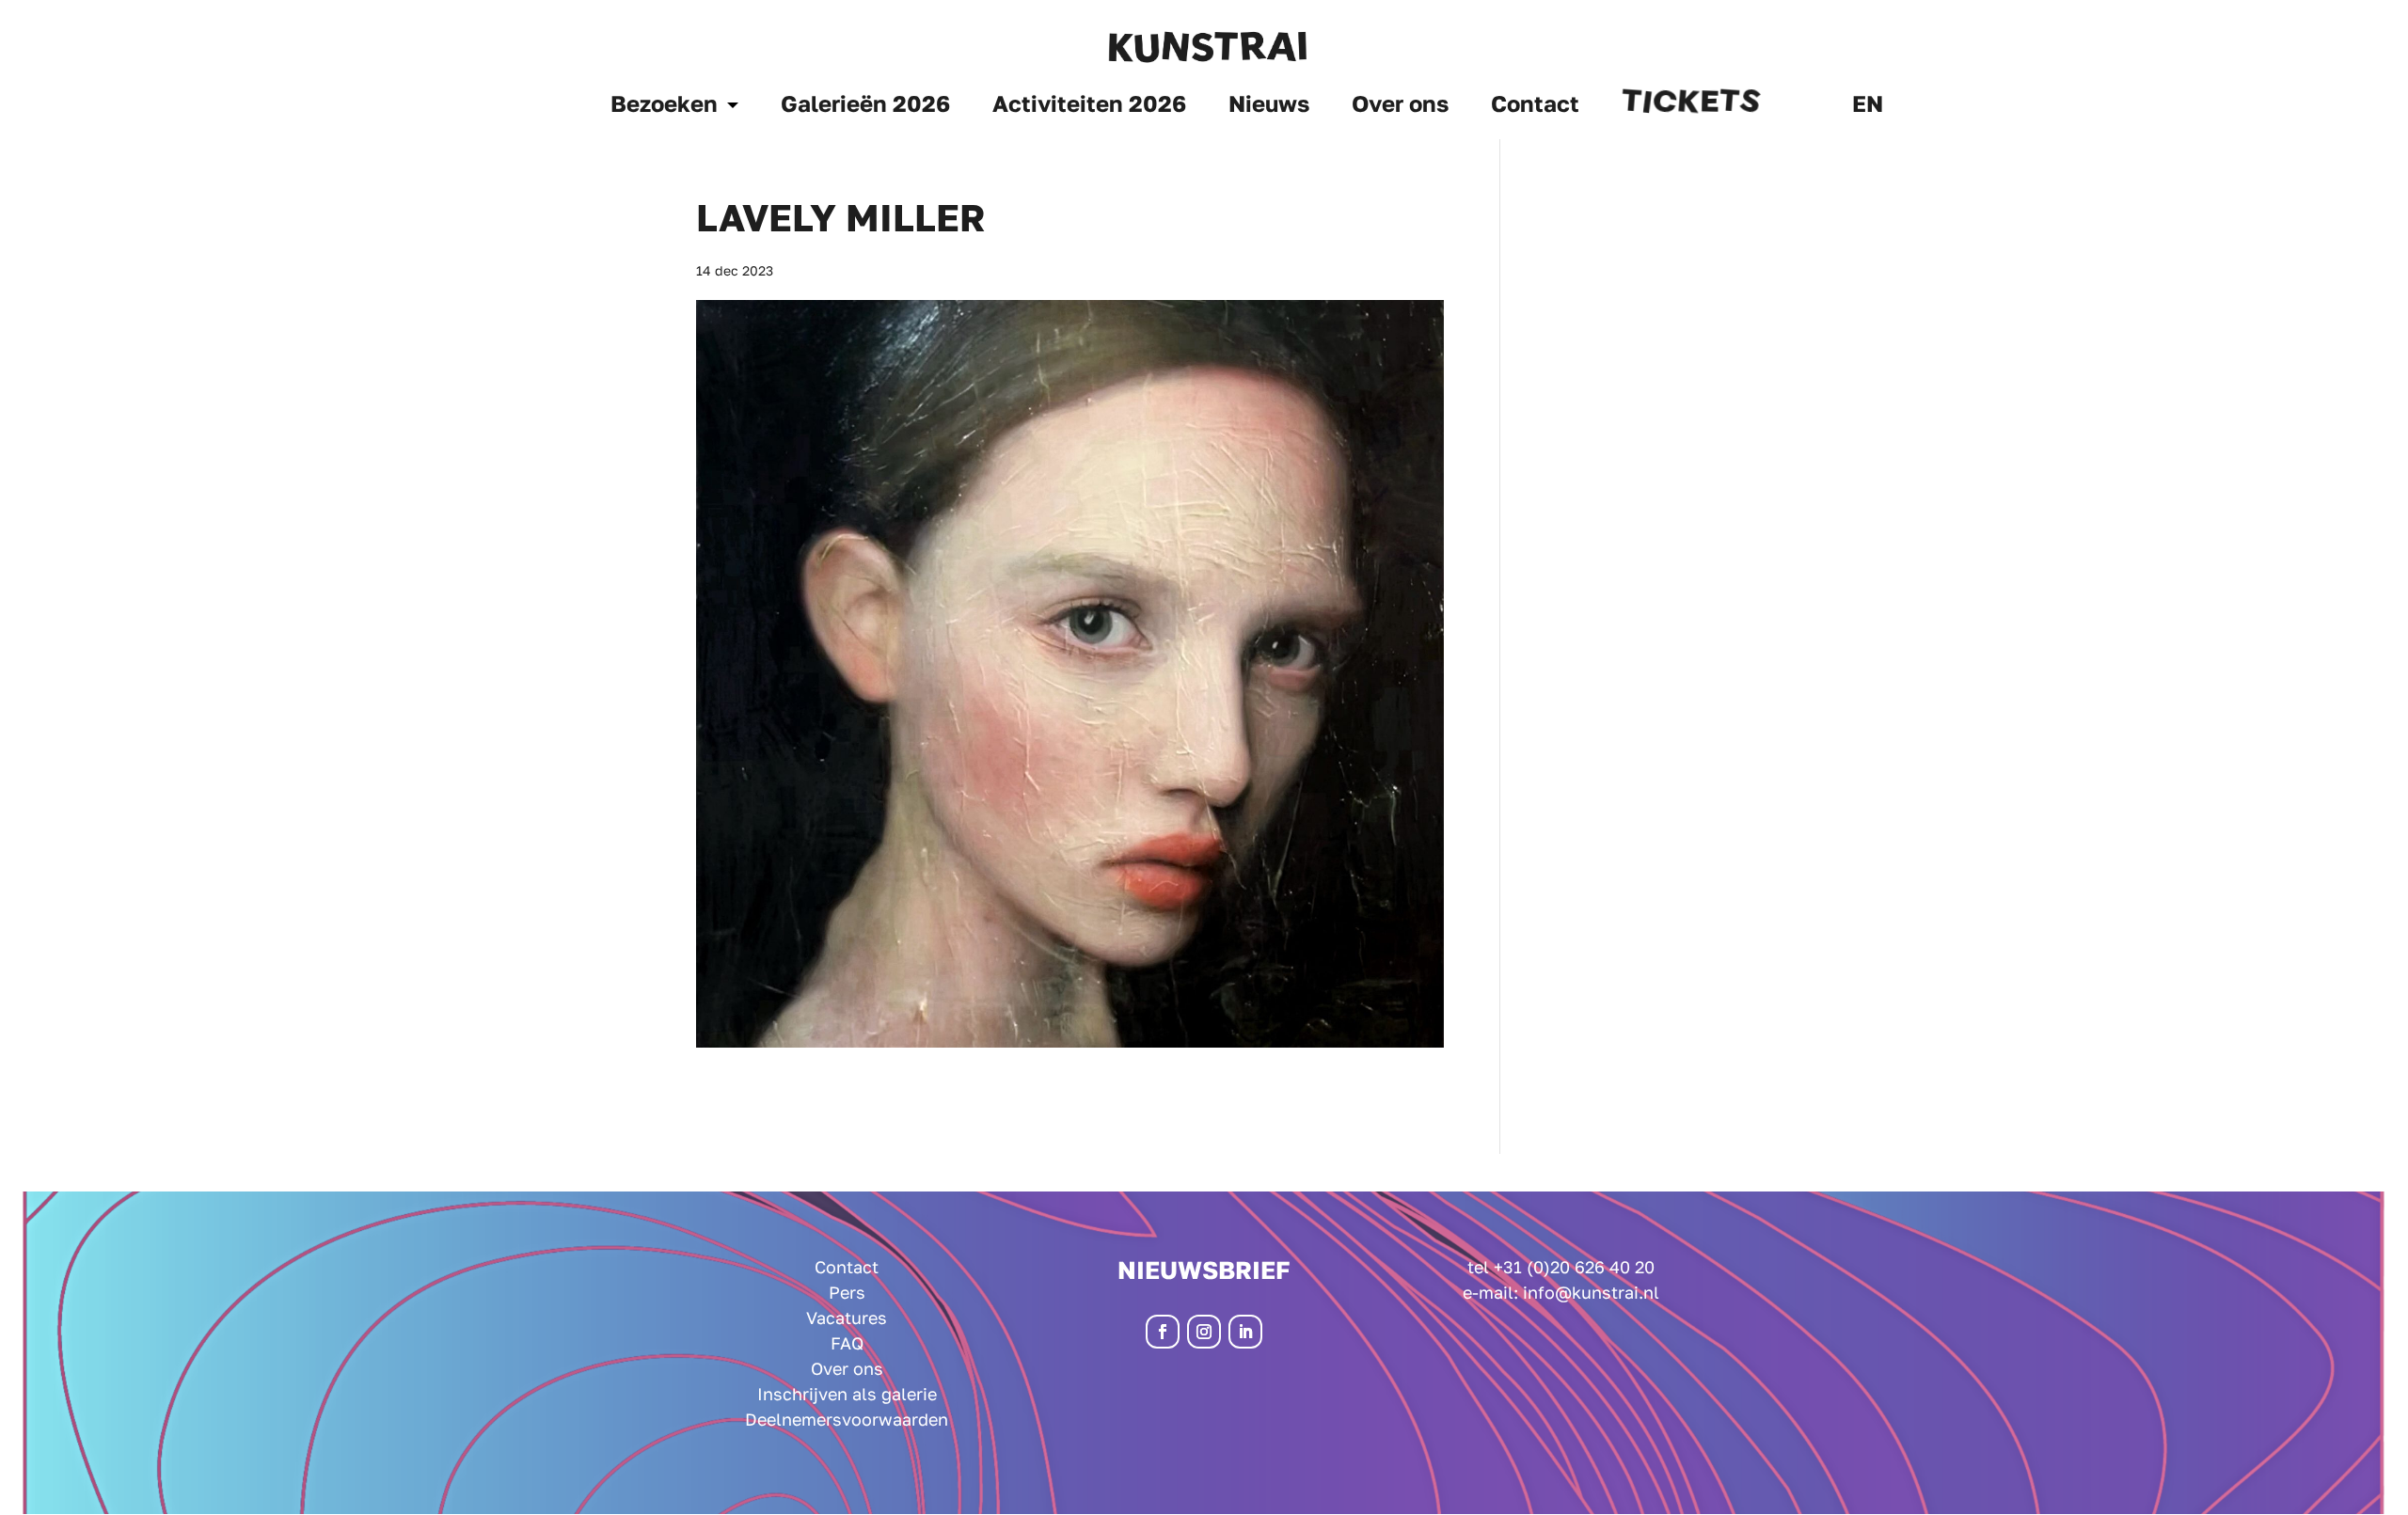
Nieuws (1269, 107)
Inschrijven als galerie (847, 1394)
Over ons (1400, 107)
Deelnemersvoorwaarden (847, 1419)
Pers (847, 1292)
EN (1868, 107)
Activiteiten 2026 (1089, 107)
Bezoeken (664, 107)
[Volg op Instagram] (1204, 1332)
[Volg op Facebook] (1163, 1332)
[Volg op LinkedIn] (1245, 1332)
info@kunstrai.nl (1591, 1292)
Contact (1535, 107)
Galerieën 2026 (865, 107)
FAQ (847, 1343)
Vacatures (847, 1318)
